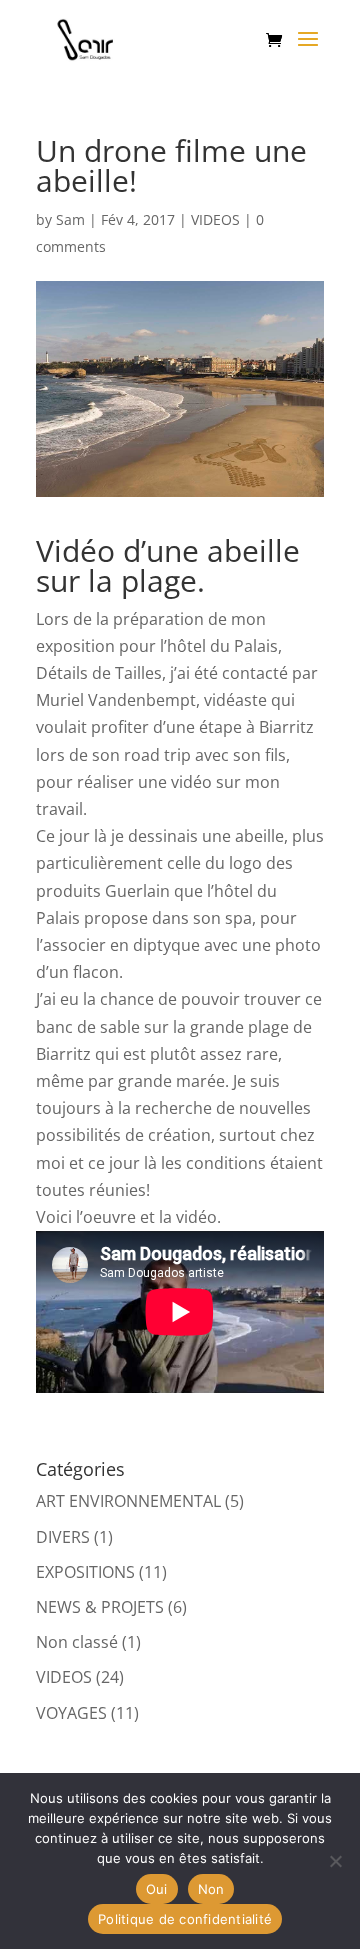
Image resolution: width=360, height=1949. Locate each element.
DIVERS (63, 1537)
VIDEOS (215, 219)
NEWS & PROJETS (100, 1607)
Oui (157, 1889)
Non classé (77, 1642)
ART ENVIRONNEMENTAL (128, 1501)
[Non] (335, 1861)
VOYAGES (71, 1713)
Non (211, 1889)
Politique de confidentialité (185, 1919)
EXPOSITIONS (85, 1572)
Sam (70, 219)
